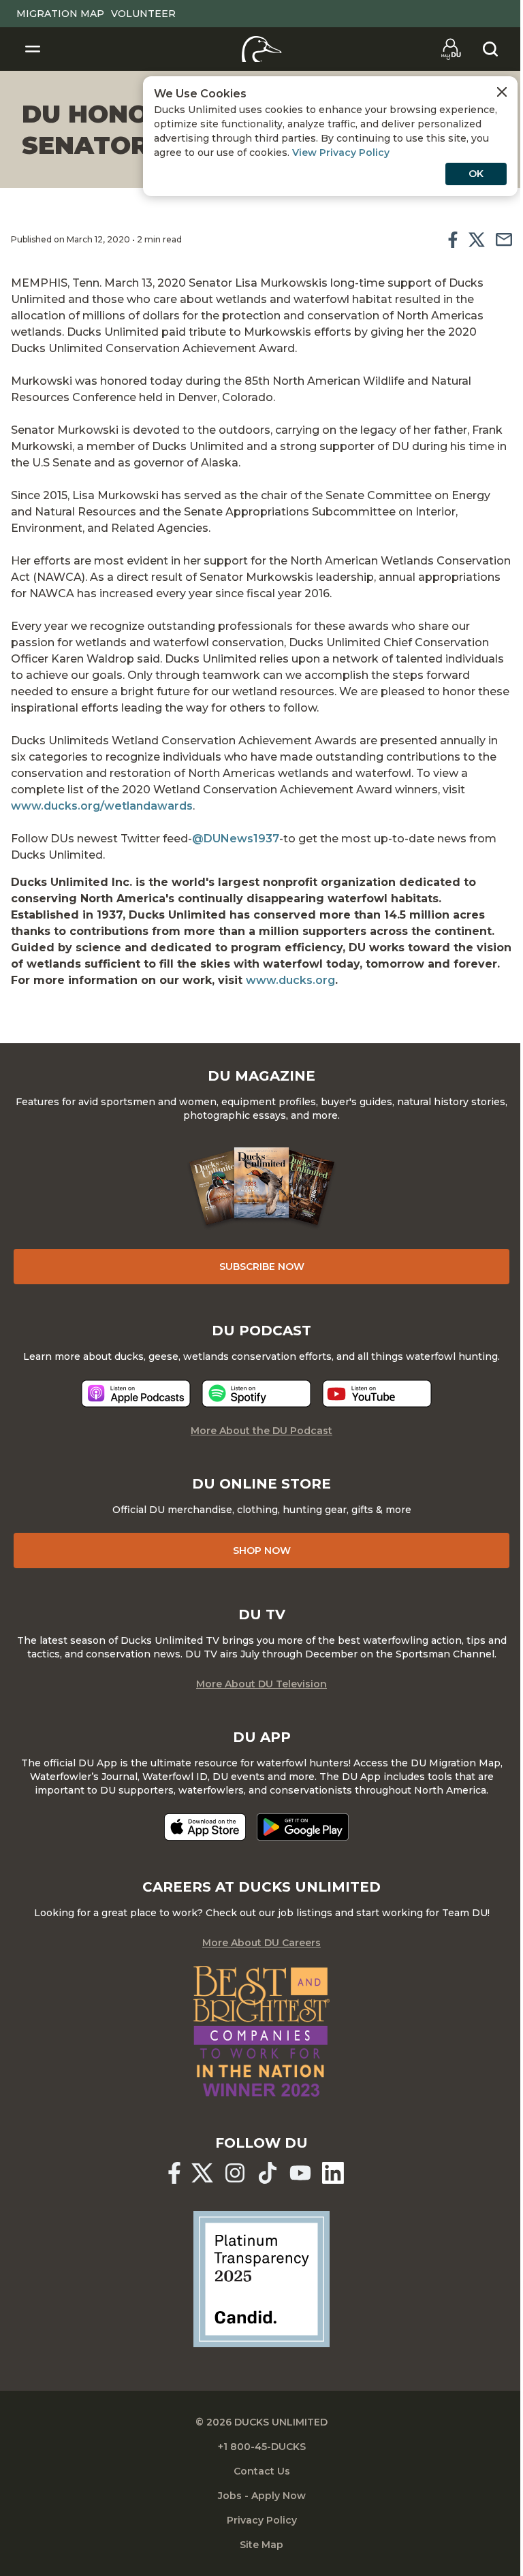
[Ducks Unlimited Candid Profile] (261, 2278)
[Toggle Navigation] (33, 49)
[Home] (262, 49)
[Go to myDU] (451, 49)
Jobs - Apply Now (262, 2496)
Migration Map (60, 14)
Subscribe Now (262, 1267)
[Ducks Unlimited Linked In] (333, 2173)
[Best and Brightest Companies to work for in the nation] (261, 2031)
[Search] (490, 49)
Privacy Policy (262, 2520)
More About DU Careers (261, 1943)
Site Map (261, 2545)
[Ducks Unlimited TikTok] (268, 2173)
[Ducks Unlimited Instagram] (235, 2173)
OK (476, 174)
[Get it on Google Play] (303, 1827)
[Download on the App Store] (205, 1827)
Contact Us (262, 2471)
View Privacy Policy (341, 153)
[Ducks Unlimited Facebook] (174, 2173)
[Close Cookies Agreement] (502, 92)
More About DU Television (261, 1684)
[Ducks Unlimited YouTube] (300, 2173)
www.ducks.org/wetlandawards (102, 806)
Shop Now (262, 1551)
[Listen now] (136, 1394)
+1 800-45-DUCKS (262, 2447)
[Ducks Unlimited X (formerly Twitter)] (202, 2173)
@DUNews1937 (236, 839)
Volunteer (143, 14)
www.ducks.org (290, 980)
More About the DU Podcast (261, 1431)
